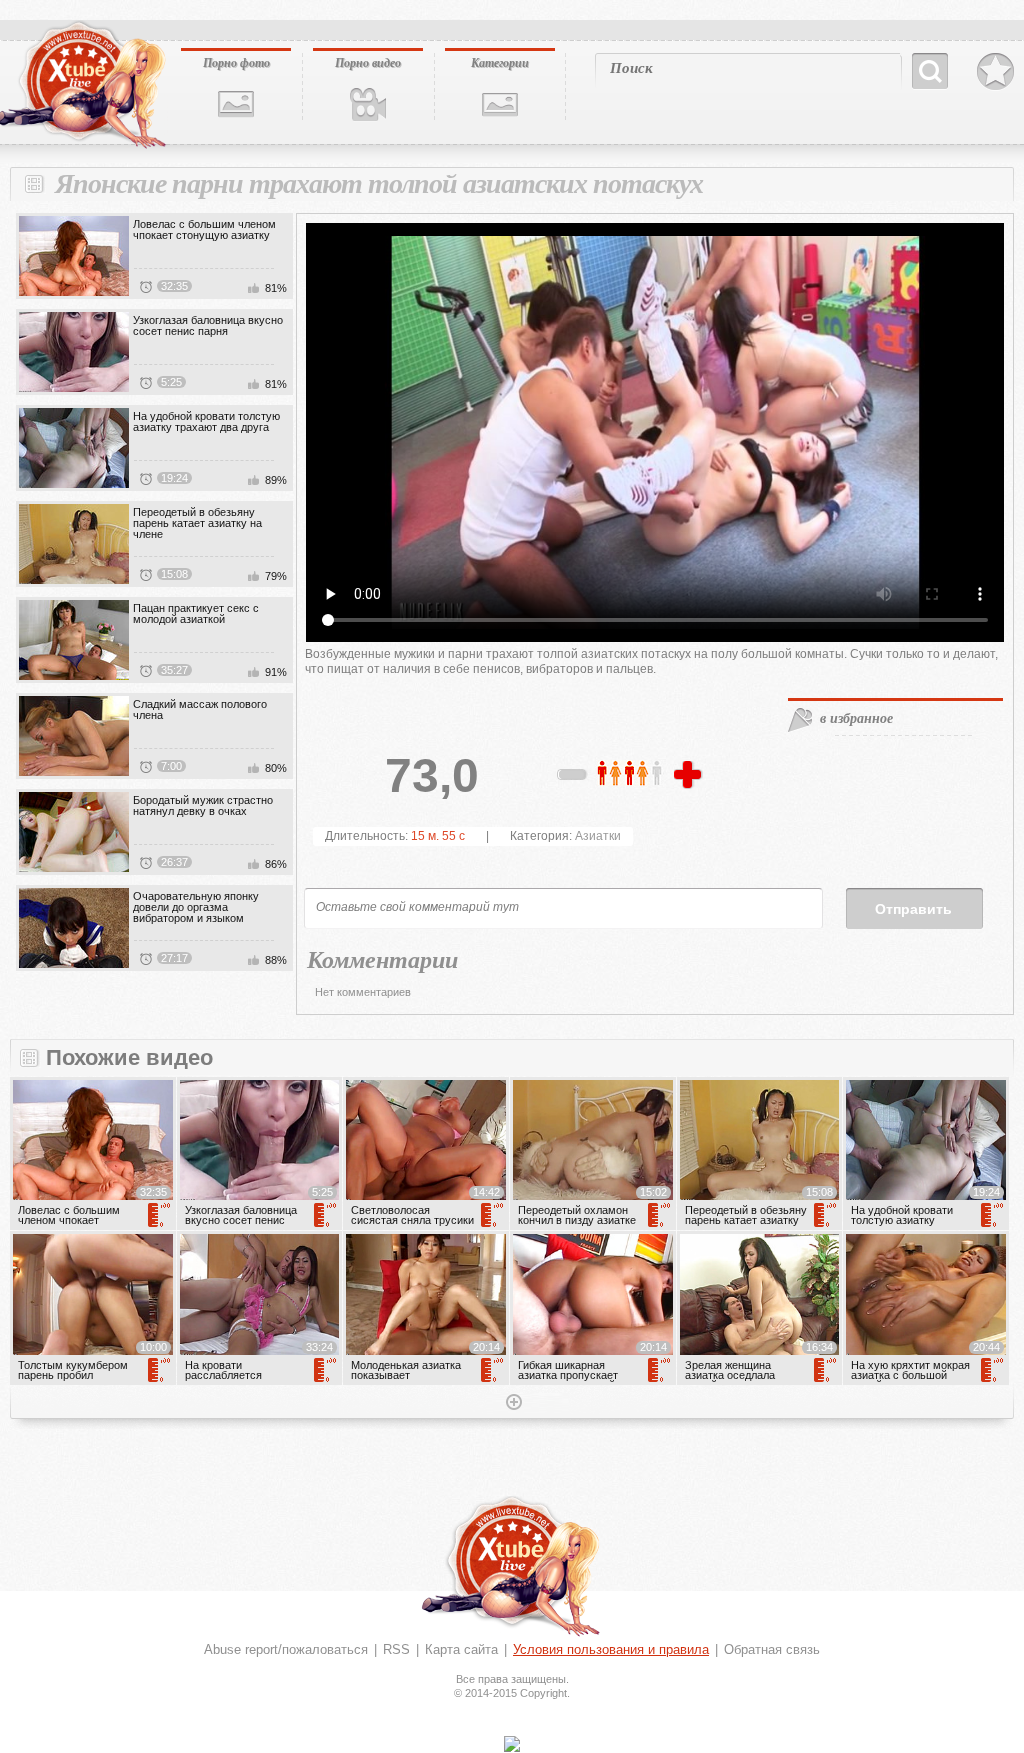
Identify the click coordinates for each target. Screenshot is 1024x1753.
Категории (500, 62)
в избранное (856, 718)
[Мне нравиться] (690, 776)
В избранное (995, 72)
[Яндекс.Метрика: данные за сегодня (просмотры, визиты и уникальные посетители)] (512, 1744)
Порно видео (368, 62)
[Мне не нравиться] (573, 778)
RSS (396, 1649)
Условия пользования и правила (611, 1649)
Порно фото (236, 62)
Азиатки (598, 836)
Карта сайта (461, 1649)
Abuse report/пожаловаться (286, 1649)
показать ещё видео (512, 1404)
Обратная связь (772, 1649)
